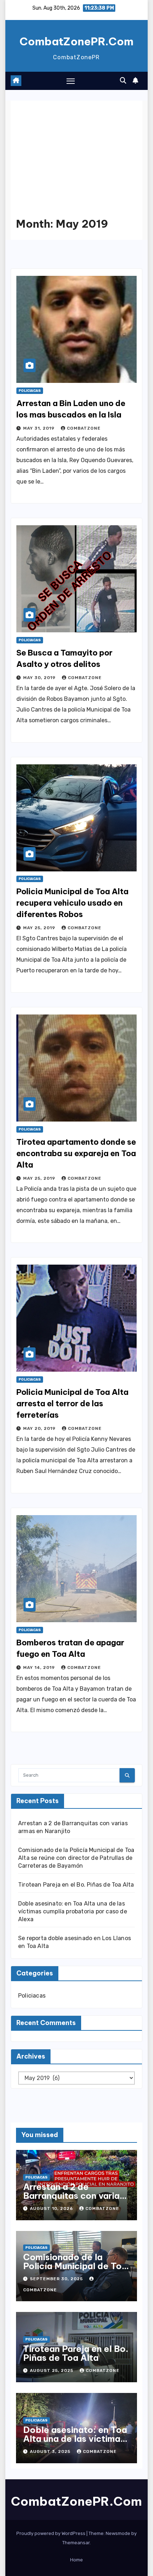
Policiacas (30, 391)
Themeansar (76, 2543)
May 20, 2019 (40, 1428)
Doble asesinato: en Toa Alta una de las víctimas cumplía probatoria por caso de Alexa (73, 1911)
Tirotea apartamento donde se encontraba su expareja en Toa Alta (76, 1153)
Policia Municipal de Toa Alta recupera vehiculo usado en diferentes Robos (72, 903)
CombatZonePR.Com (76, 41)
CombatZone (84, 428)
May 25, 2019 (40, 928)
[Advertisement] (76, 165)
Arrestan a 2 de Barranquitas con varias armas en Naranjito (74, 2196)
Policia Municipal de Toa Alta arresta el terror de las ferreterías (72, 1403)
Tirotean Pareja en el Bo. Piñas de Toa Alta (76, 1885)
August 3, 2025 (51, 2451)
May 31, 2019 (39, 428)
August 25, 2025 (52, 2370)
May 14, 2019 (40, 1667)
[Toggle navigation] (71, 81)
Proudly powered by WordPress (51, 2533)
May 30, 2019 (40, 678)
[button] (123, 81)
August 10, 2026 (52, 2208)
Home (76, 2560)
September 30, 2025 (57, 2279)
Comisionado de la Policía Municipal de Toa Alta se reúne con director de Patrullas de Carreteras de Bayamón (76, 1858)
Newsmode (118, 2533)
